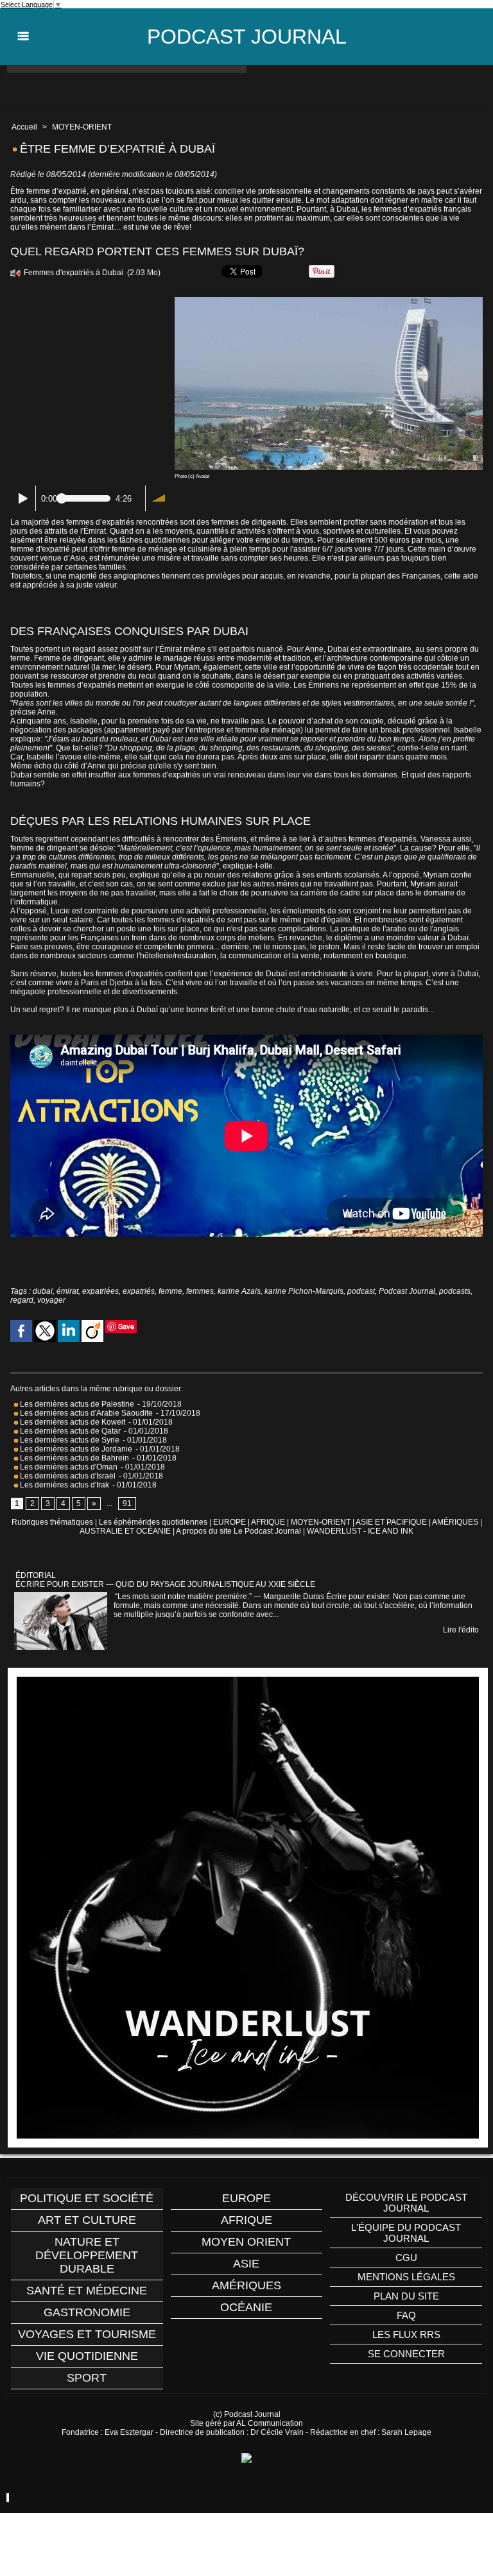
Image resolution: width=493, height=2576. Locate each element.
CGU (406, 2258)
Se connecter (406, 2354)
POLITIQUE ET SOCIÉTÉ (87, 2198)
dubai (43, 1291)
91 (127, 1504)
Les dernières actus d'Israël (67, 1476)
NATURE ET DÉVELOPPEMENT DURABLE (87, 2255)
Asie (246, 2264)
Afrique (246, 2220)
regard (22, 1300)
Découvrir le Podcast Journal (406, 2203)
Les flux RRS (406, 2334)
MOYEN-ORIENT (82, 127)
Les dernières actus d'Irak (64, 1485)
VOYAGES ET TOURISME (87, 2334)
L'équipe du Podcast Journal (406, 2233)
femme (170, 1291)
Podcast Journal (247, 37)
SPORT (87, 2378)
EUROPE (229, 1522)
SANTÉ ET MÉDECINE (87, 2291)
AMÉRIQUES (455, 1522)
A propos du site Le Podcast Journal (238, 1531)
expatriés (139, 1291)
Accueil (24, 127)
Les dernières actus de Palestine (76, 1404)
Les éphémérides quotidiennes (153, 1522)
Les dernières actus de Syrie (69, 1440)
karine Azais (239, 1291)
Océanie (246, 2307)
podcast (361, 1291)
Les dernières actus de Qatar (69, 1431)
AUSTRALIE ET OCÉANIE (125, 1531)
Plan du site (406, 2296)
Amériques (246, 2285)
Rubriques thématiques (52, 1522)
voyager (51, 1300)
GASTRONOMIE (87, 2312)
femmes (200, 1291)
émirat (67, 1291)
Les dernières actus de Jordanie (75, 1449)
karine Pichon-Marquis (304, 1291)
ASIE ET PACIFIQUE (391, 1522)
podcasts (455, 1291)
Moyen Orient (246, 2242)
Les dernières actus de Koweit (72, 1422)
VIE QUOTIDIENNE (87, 2356)
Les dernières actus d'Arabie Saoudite (85, 1413)
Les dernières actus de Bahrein (74, 1458)
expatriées (100, 1291)
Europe (246, 2198)
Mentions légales (406, 2277)
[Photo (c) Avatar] (329, 301)
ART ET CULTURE (87, 2220)
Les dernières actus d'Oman (68, 1467)
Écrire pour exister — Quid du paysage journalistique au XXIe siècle (165, 1584)
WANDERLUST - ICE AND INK (360, 1531)
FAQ (406, 2315)
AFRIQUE (268, 1522)
